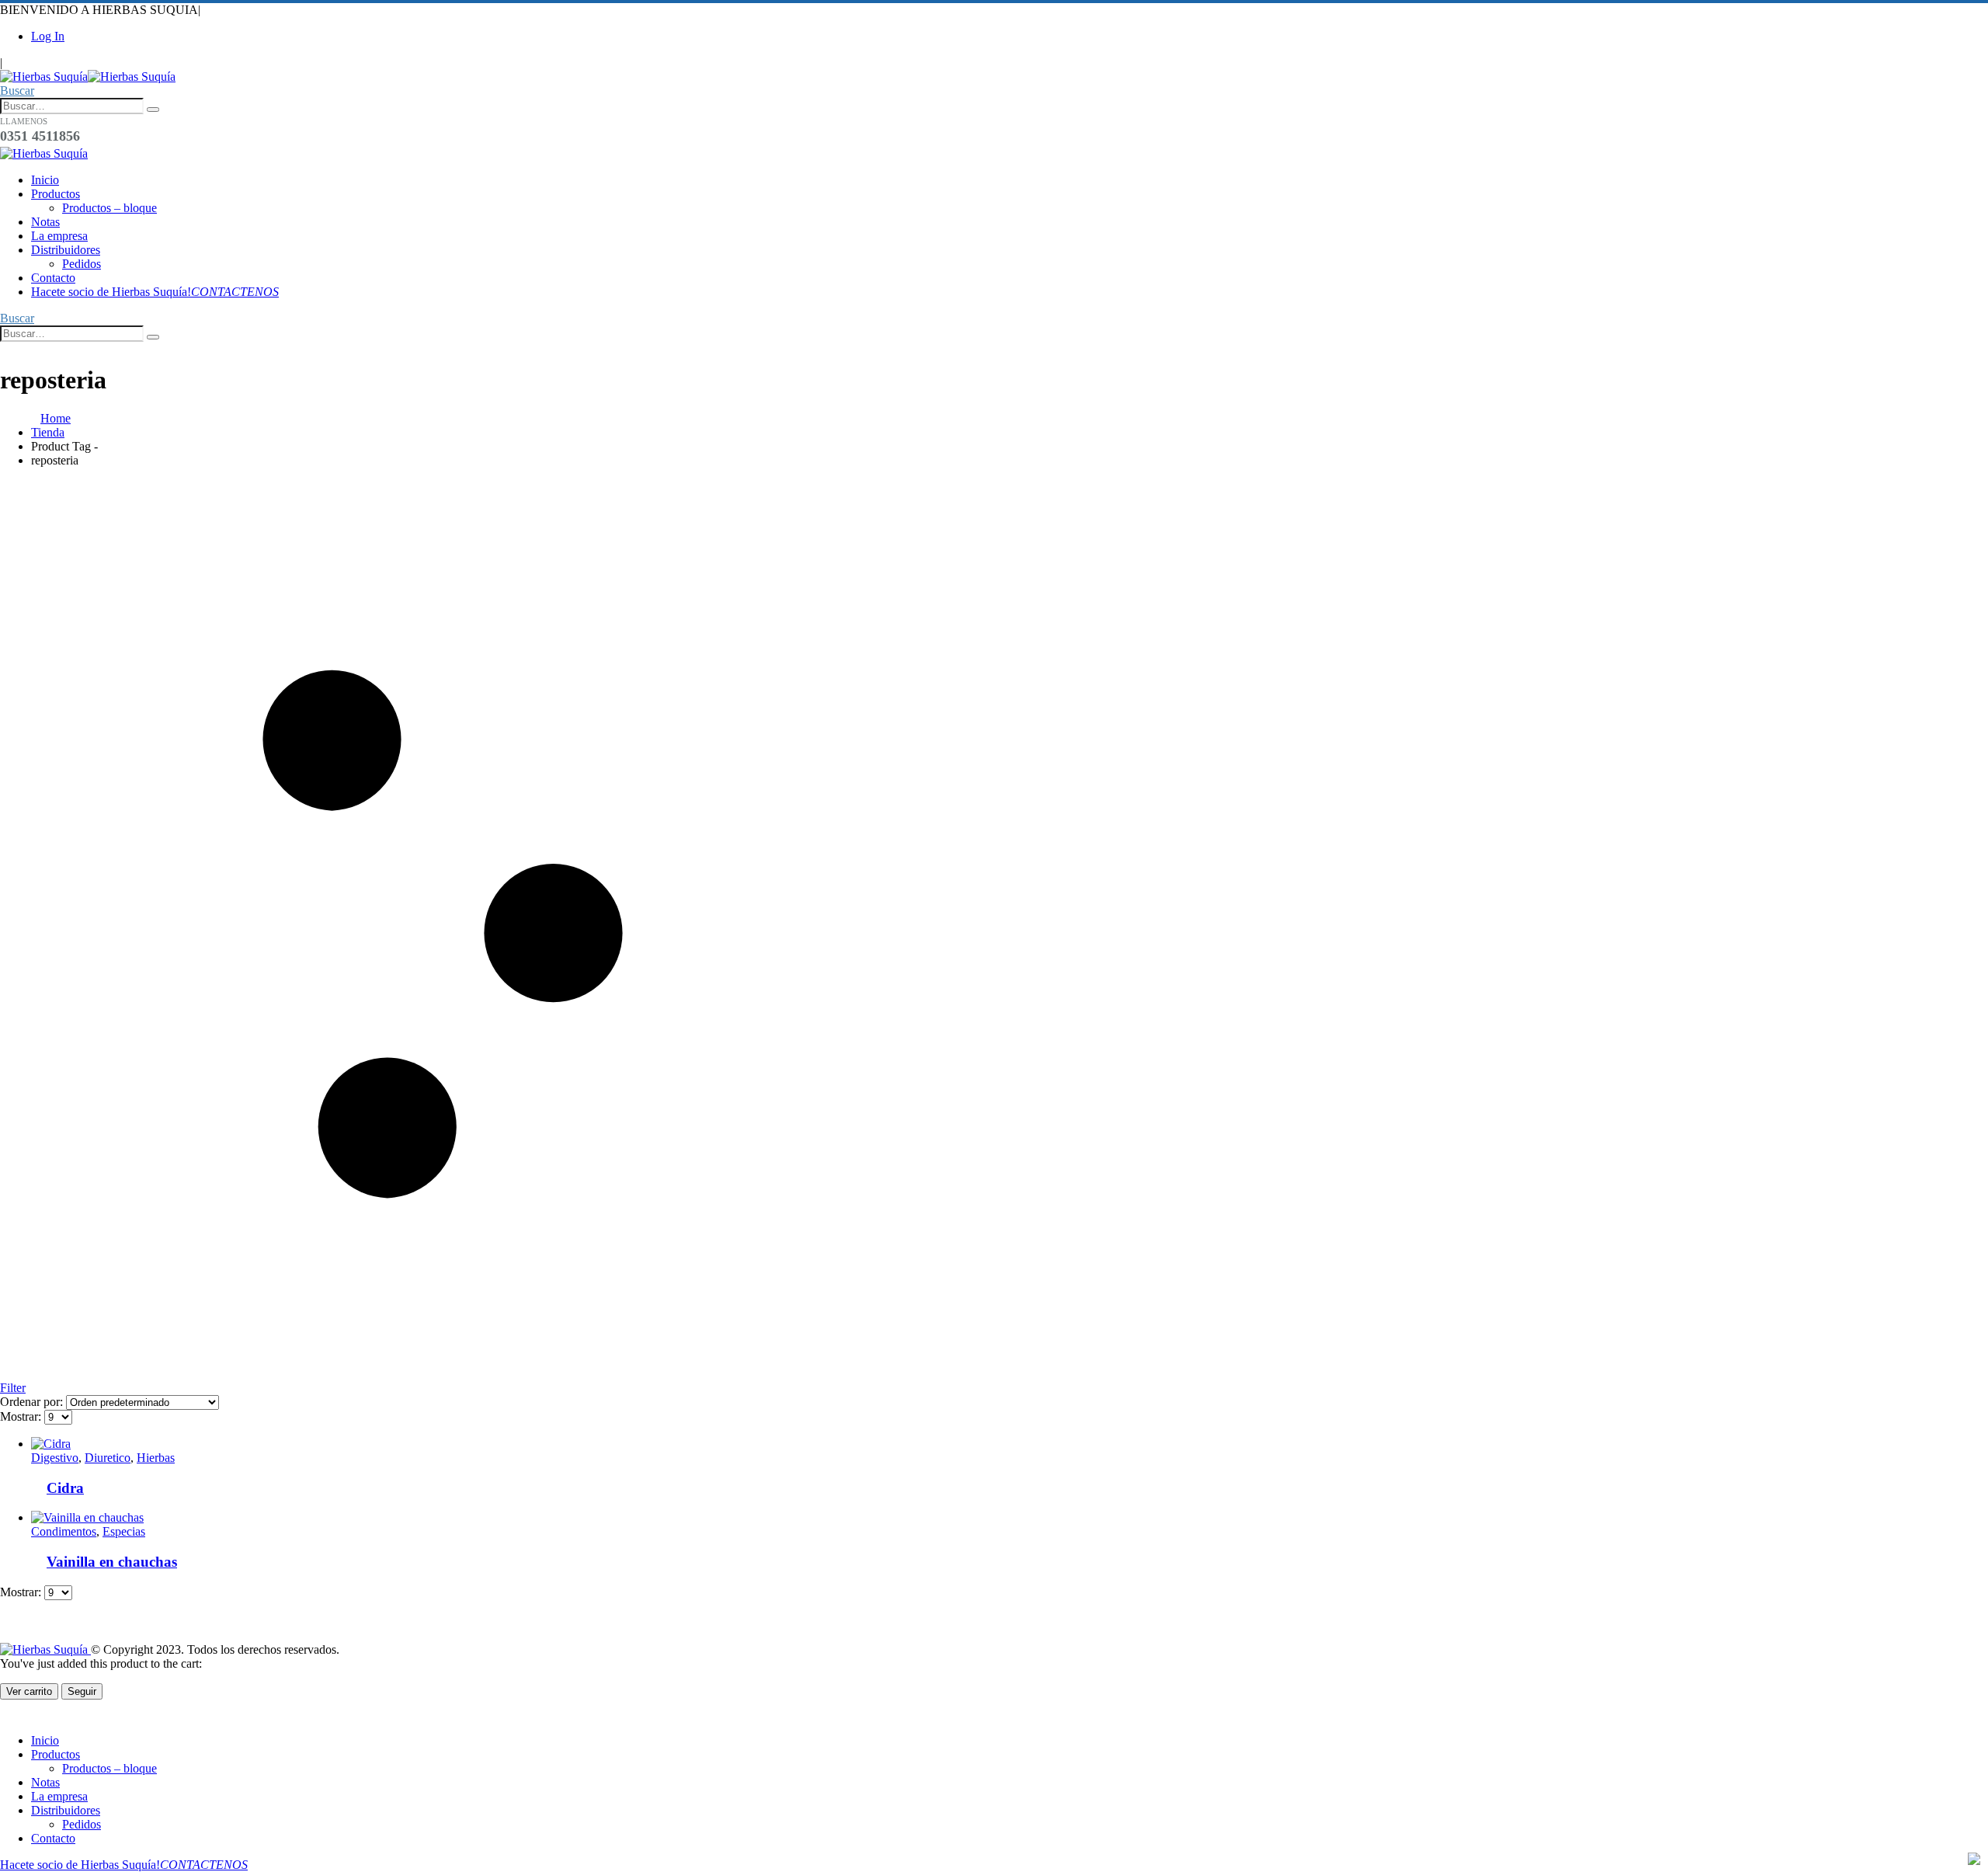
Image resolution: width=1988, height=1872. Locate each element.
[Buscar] (153, 110)
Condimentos (64, 1531)
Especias (124, 1531)
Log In (48, 36)
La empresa (59, 236)
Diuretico (108, 1458)
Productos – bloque (109, 208)
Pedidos (82, 264)
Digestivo (55, 1458)
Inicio (45, 180)
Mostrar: (22, 1416)
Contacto (53, 278)
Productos (56, 194)
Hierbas (156, 1458)
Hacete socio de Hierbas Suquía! (155, 292)
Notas (45, 222)
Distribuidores (66, 250)
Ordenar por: (33, 1402)
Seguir (82, 1691)
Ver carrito (29, 1691)
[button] (17, 90)
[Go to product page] (458, 1444)
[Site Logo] (88, 77)
